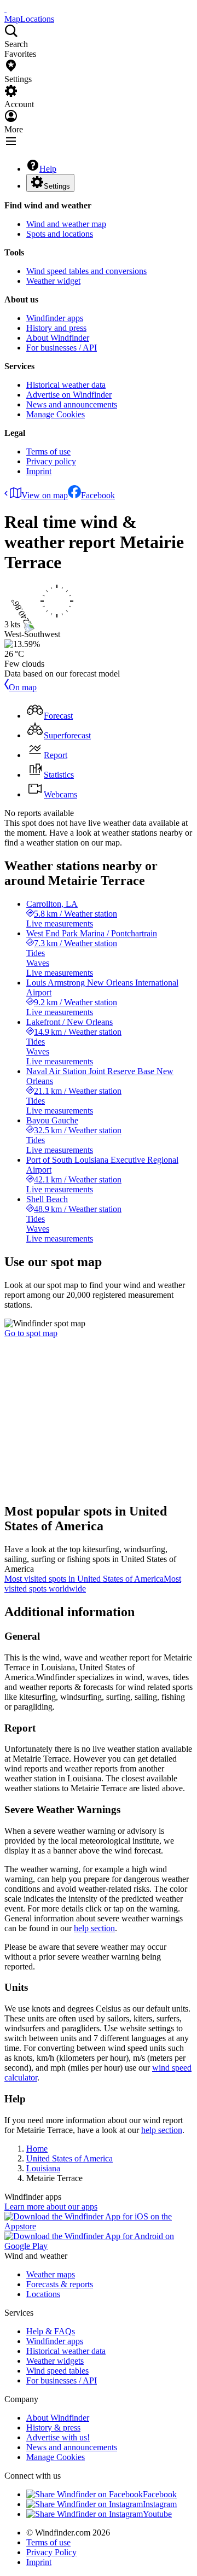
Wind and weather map (66, 224)
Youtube (157, 2514)
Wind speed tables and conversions (86, 271)
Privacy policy (51, 461)
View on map (45, 495)
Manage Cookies (56, 414)
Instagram (160, 2504)
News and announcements (72, 404)
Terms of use (48, 451)
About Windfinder (58, 338)
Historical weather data (66, 385)
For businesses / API (62, 348)
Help (48, 169)
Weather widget (53, 281)
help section (94, 1928)
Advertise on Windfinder (69, 395)
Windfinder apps (55, 318)
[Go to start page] (5, 9)
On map (23, 687)
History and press (56, 328)
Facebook (98, 495)
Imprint (39, 471)
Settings (57, 186)
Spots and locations (60, 234)
